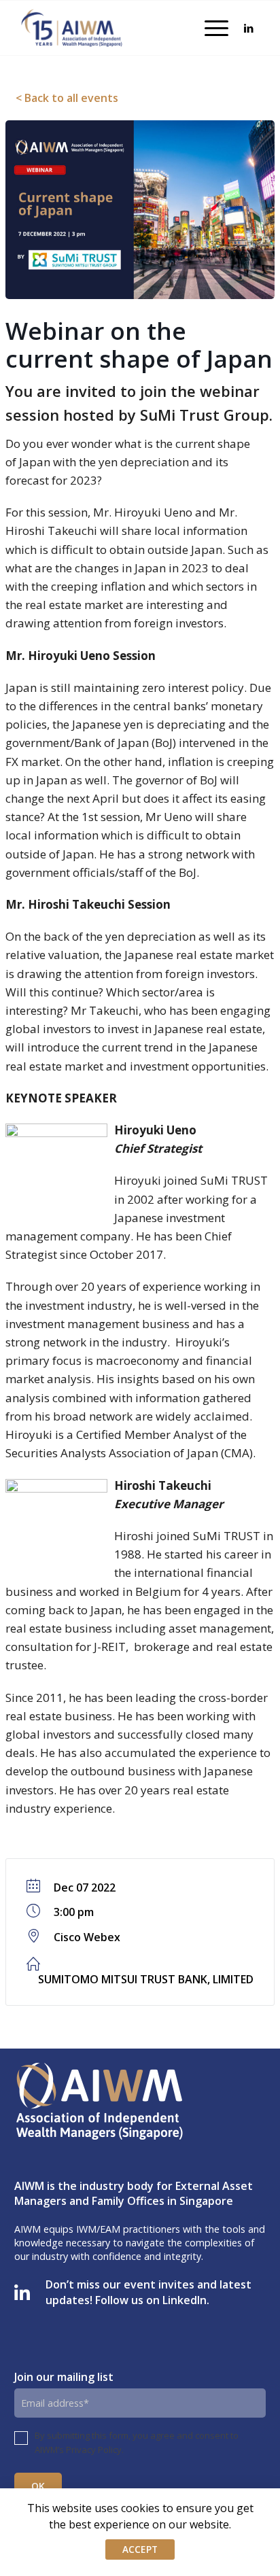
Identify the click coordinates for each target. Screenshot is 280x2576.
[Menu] (210, 28)
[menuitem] (210, 28)
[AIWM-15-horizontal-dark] (72, 28)
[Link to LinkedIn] (249, 28)
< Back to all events (67, 98)
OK (38, 2486)
